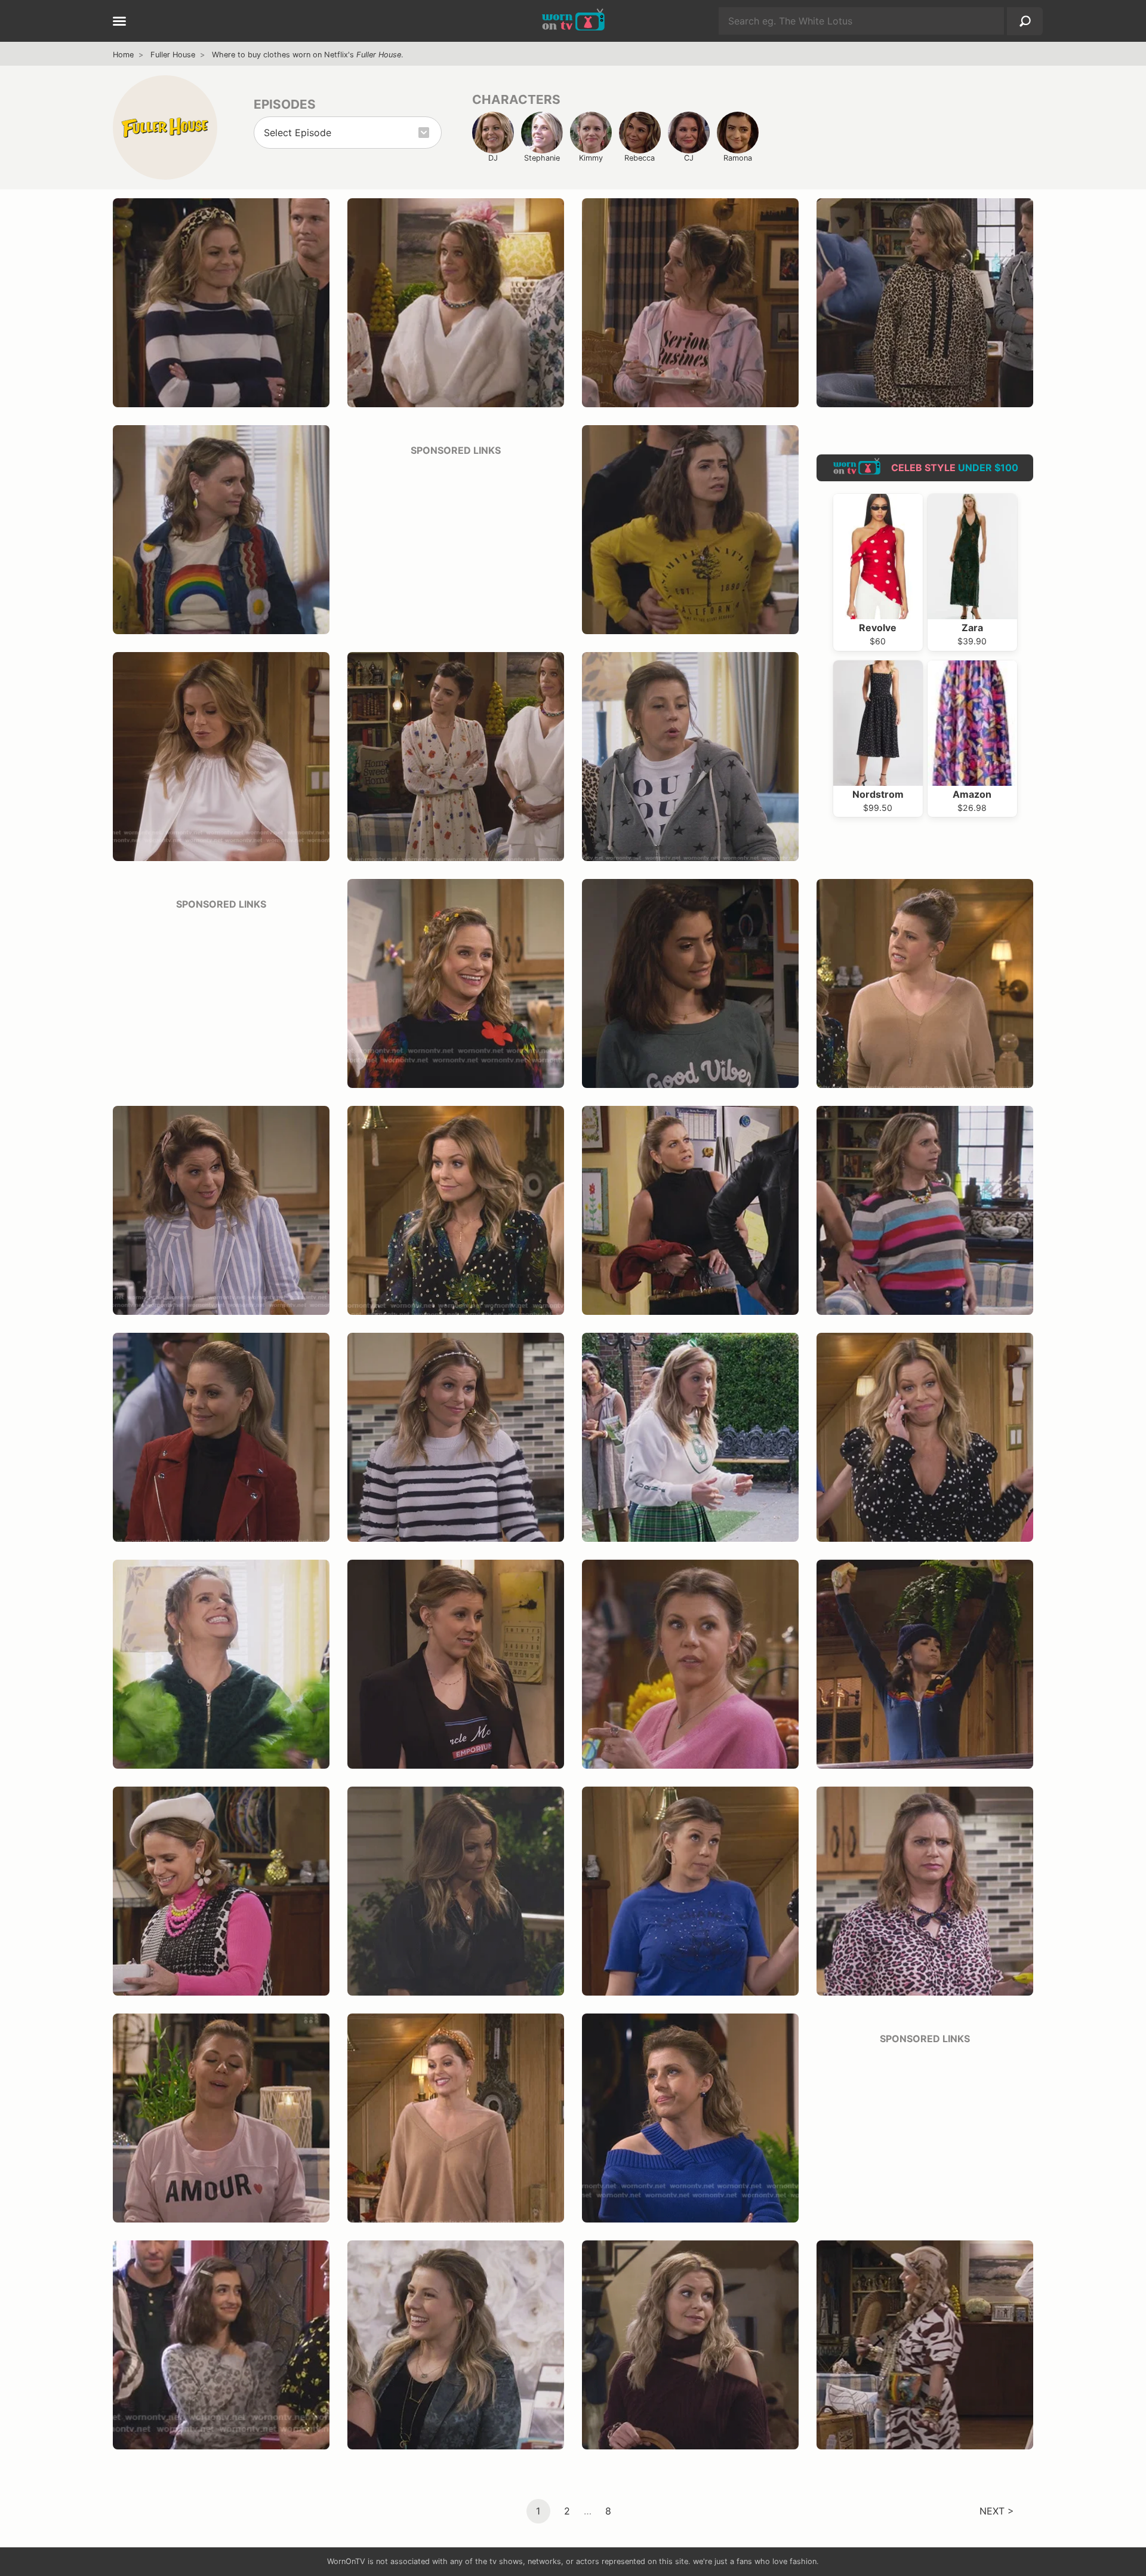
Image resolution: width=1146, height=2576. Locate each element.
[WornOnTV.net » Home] (573, 21)
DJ (493, 158)
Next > (997, 2511)
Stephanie (542, 158)
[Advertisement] (456, 542)
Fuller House (173, 55)
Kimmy (591, 158)
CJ (689, 158)
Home (123, 55)
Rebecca (640, 158)
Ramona (738, 158)
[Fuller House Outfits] (165, 127)
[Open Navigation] (119, 22)
